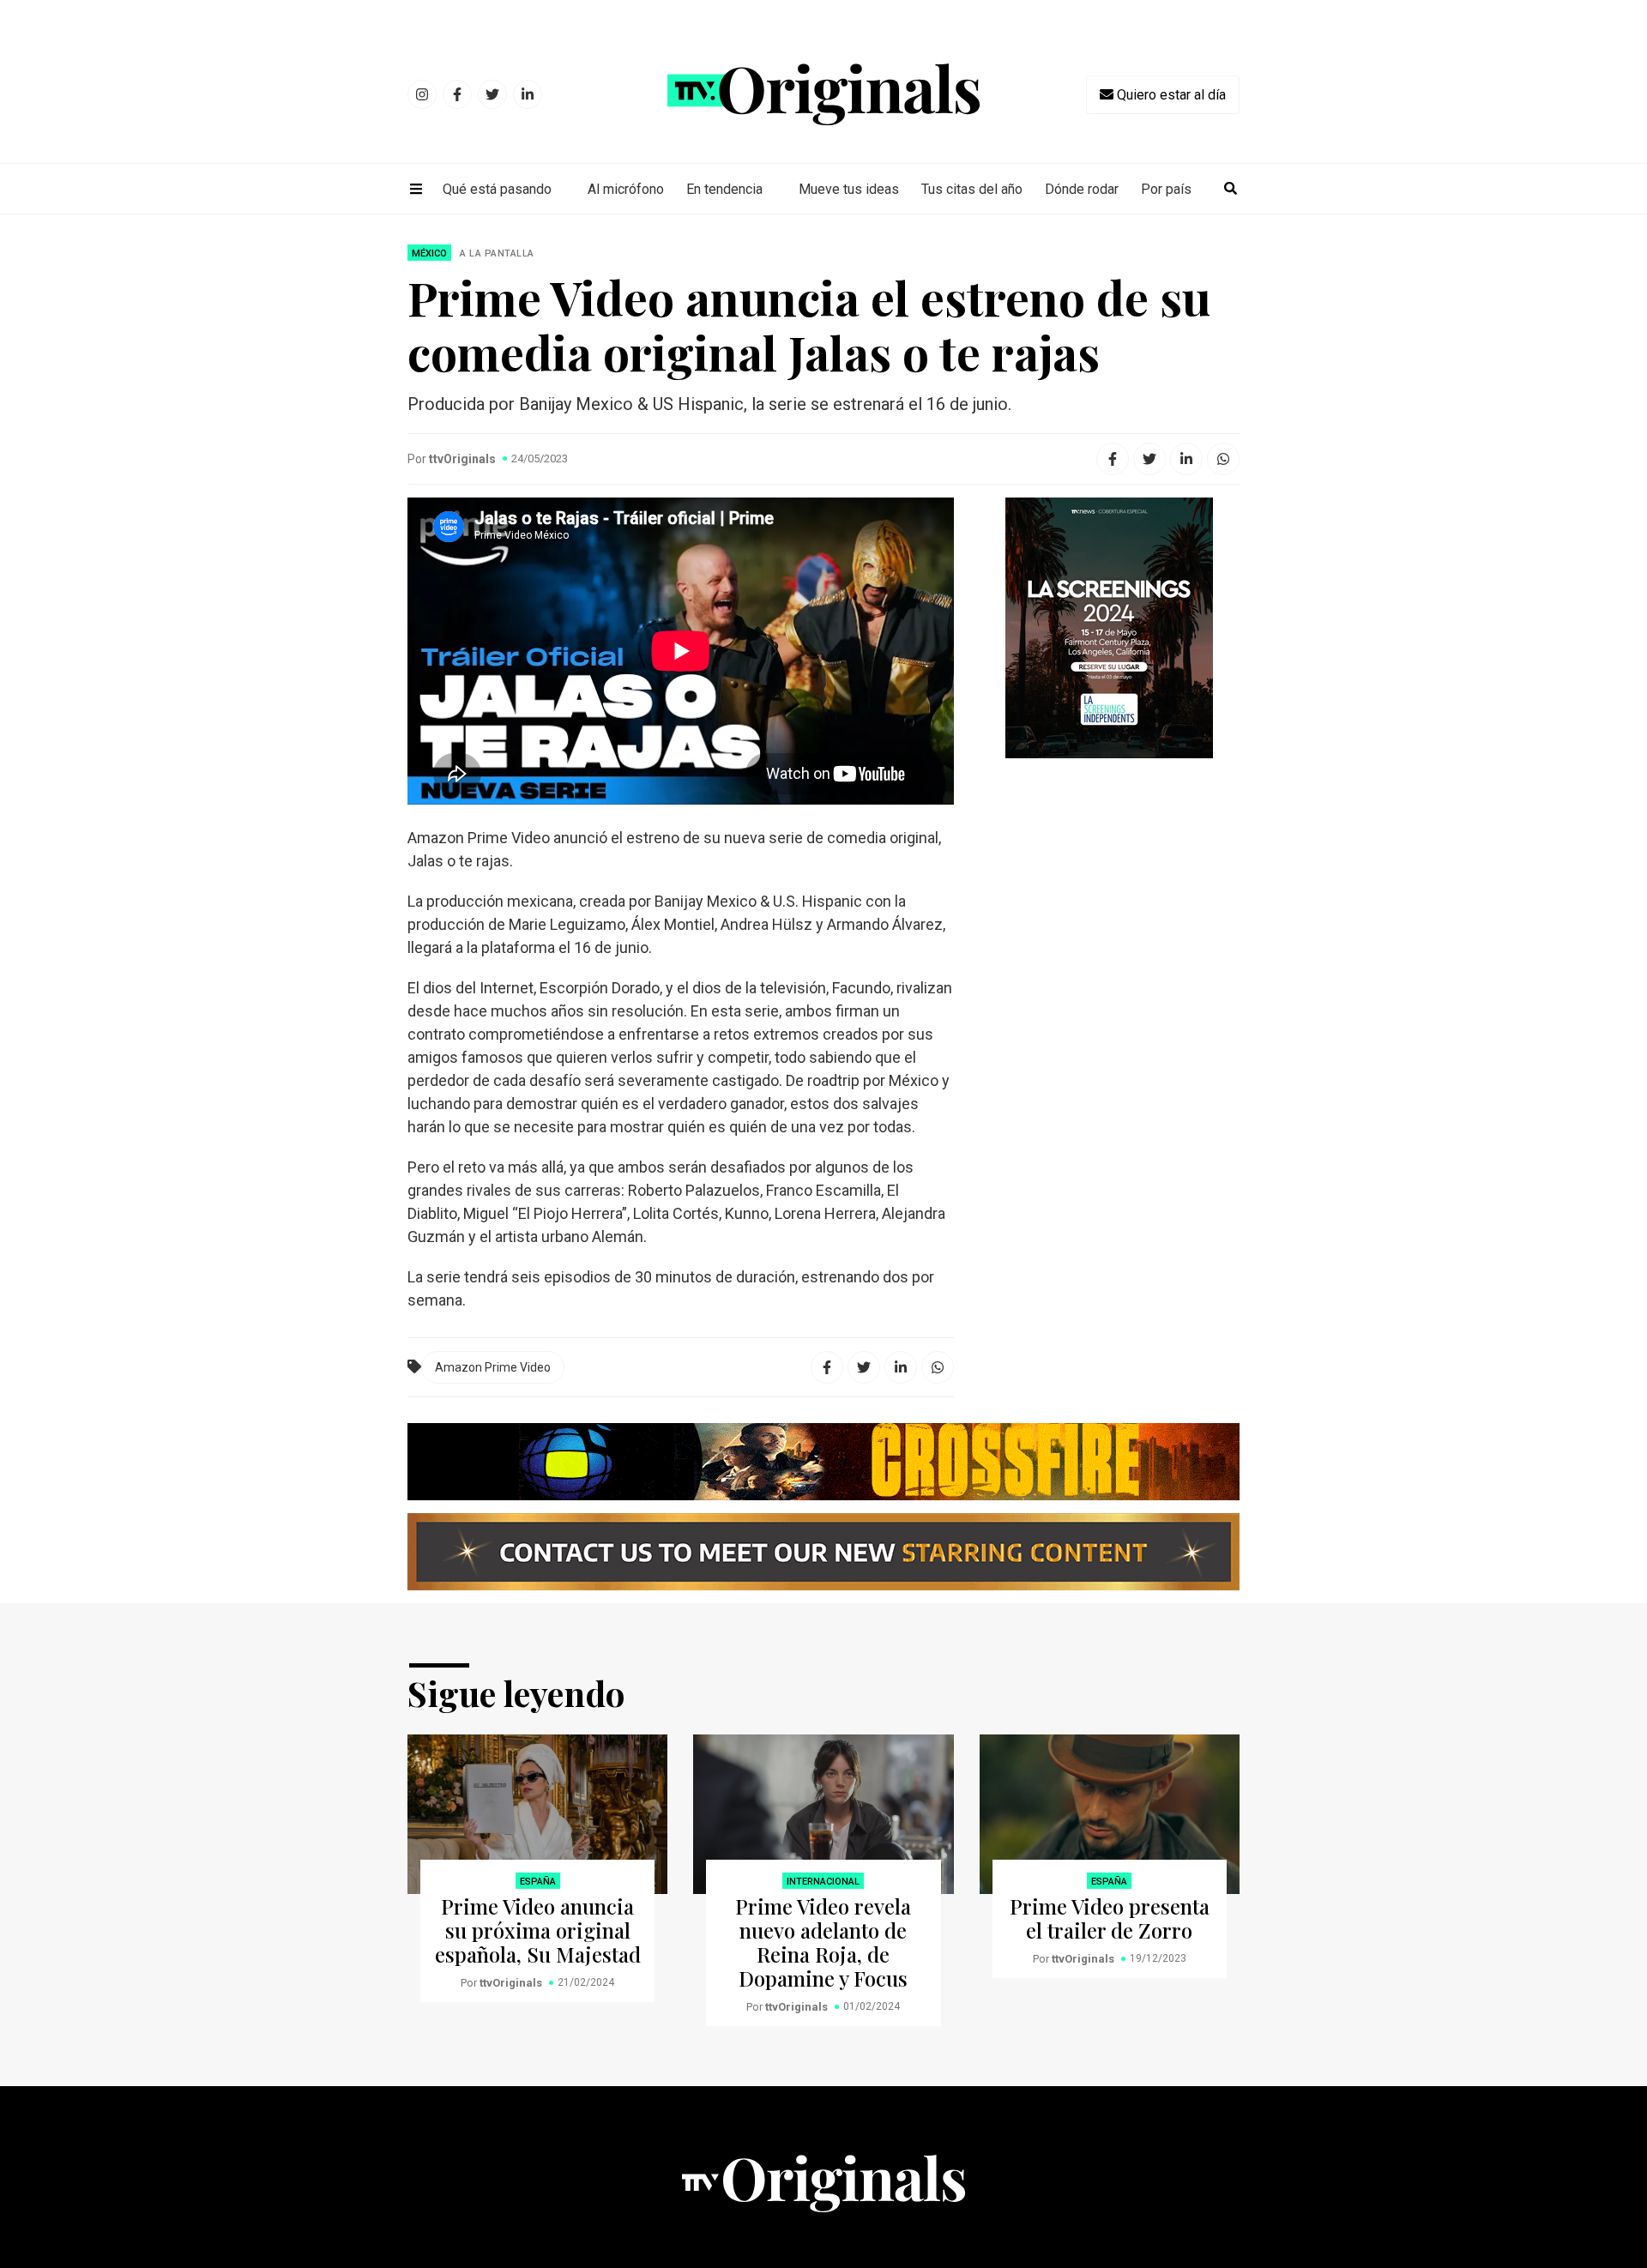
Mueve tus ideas (849, 189)
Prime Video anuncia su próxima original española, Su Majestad (538, 1930)
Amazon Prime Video (493, 1367)
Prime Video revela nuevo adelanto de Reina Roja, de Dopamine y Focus (823, 1942)
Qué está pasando (497, 189)
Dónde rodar (1082, 189)
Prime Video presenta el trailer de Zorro (1110, 1918)
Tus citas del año (972, 189)
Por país (1166, 189)
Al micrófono (626, 189)
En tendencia (724, 189)
